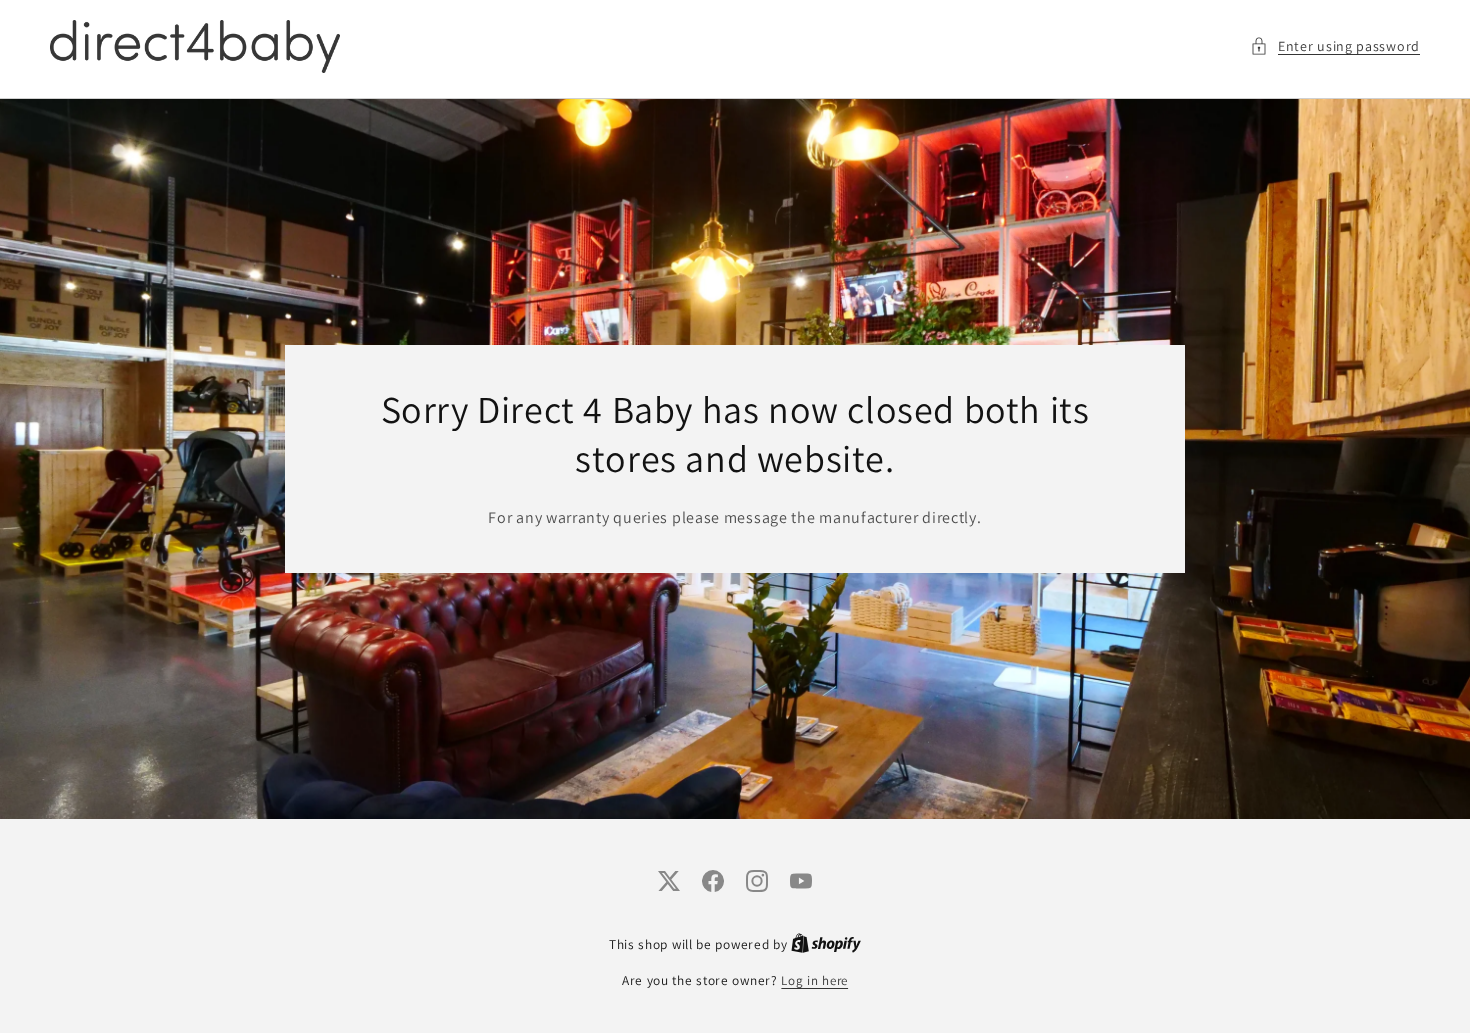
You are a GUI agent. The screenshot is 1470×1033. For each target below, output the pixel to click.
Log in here (814, 980)
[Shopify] (826, 944)
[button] (1335, 46)
